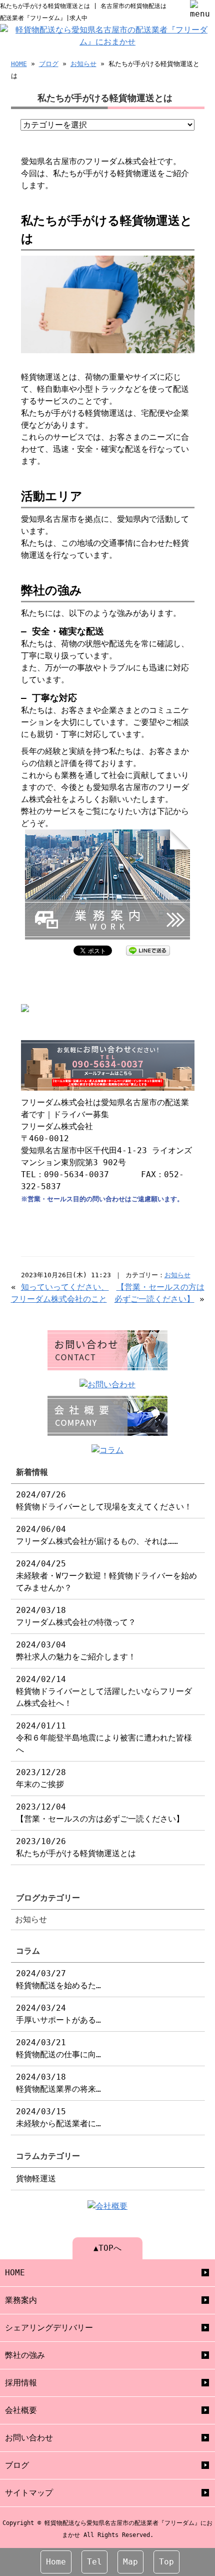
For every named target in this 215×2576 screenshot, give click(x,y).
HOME (19, 64)
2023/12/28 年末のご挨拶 (41, 1778)
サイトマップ (29, 2493)
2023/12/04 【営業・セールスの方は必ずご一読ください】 (100, 1813)
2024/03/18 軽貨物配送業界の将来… (58, 2083)
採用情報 (21, 2383)
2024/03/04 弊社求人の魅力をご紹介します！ (76, 1651)
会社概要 (21, 2410)
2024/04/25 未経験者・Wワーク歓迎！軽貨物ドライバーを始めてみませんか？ (106, 1576)
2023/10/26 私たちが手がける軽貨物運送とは (76, 1847)
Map (130, 2562)
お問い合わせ (29, 2438)
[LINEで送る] (148, 950)
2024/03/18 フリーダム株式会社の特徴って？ (76, 1616)
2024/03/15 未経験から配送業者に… (58, 2117)
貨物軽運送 (36, 2179)
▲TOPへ (107, 2248)
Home (56, 2562)
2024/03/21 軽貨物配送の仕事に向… (58, 2048)
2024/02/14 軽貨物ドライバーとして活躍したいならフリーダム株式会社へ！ (104, 1691)
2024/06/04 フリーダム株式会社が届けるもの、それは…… (97, 1535)
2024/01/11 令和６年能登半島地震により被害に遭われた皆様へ (104, 1738)
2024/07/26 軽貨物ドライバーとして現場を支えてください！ (104, 1501)
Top (166, 2562)
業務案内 (21, 2300)
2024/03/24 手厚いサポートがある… (58, 2014)
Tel (94, 2562)
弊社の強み (25, 2355)
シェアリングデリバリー (49, 2328)
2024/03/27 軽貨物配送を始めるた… (58, 1979)
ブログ (49, 64)
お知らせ (83, 64)
